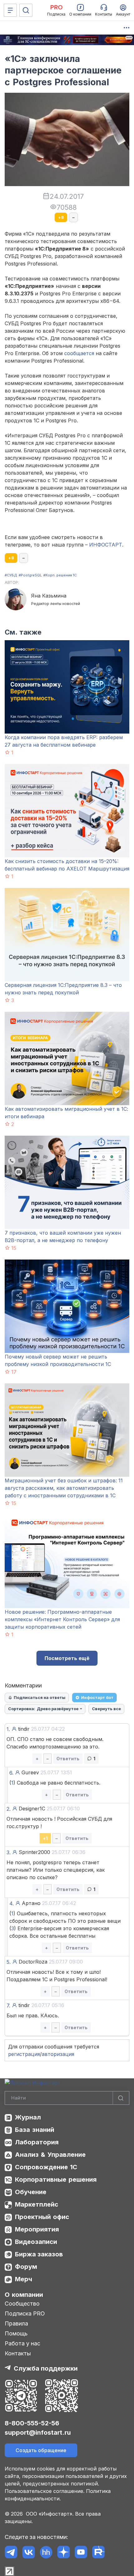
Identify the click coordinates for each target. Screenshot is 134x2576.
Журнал (28, 2117)
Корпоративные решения (56, 2180)
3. (9, 1852)
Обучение (31, 2192)
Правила (16, 2323)
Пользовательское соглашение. (45, 2491)
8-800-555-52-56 (32, 2423)
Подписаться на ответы (40, 1697)
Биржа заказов (39, 2254)
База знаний (35, 2130)
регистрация (24, 2054)
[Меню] (10, 10)
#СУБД (11, 575)
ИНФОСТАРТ (106, 545)
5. (9, 1962)
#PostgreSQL (30, 575)
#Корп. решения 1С (60, 575)
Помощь (16, 2333)
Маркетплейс (37, 2204)
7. (8, 2006)
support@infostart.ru (38, 2433)
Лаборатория (37, 2142)
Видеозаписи (36, 2242)
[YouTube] (81, 2552)
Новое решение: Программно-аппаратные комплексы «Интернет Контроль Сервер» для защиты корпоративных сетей (62, 1619)
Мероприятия (37, 2229)
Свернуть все (106, 1709)
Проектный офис (42, 2217)
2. (9, 1809)
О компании (24, 2295)
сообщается (79, 353)
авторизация (58, 2054)
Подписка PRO (25, 2313)
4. (12, 1903)
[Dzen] (63, 2552)
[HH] (46, 2552)
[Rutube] (98, 2552)
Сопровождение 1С (46, 2167)
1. (8, 1729)
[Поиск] (26, 10)
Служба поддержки (46, 2368)
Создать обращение (41, 2450)
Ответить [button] (68, 1759)
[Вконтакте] (29, 2552)
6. (11, 1773)
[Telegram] (11, 2552)
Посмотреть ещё (67, 1658)
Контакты (18, 2353)
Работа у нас (22, 2343)
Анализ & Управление (50, 2155)
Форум (26, 2267)
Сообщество (22, 2304)
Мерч (24, 2279)
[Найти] (121, 2098)
